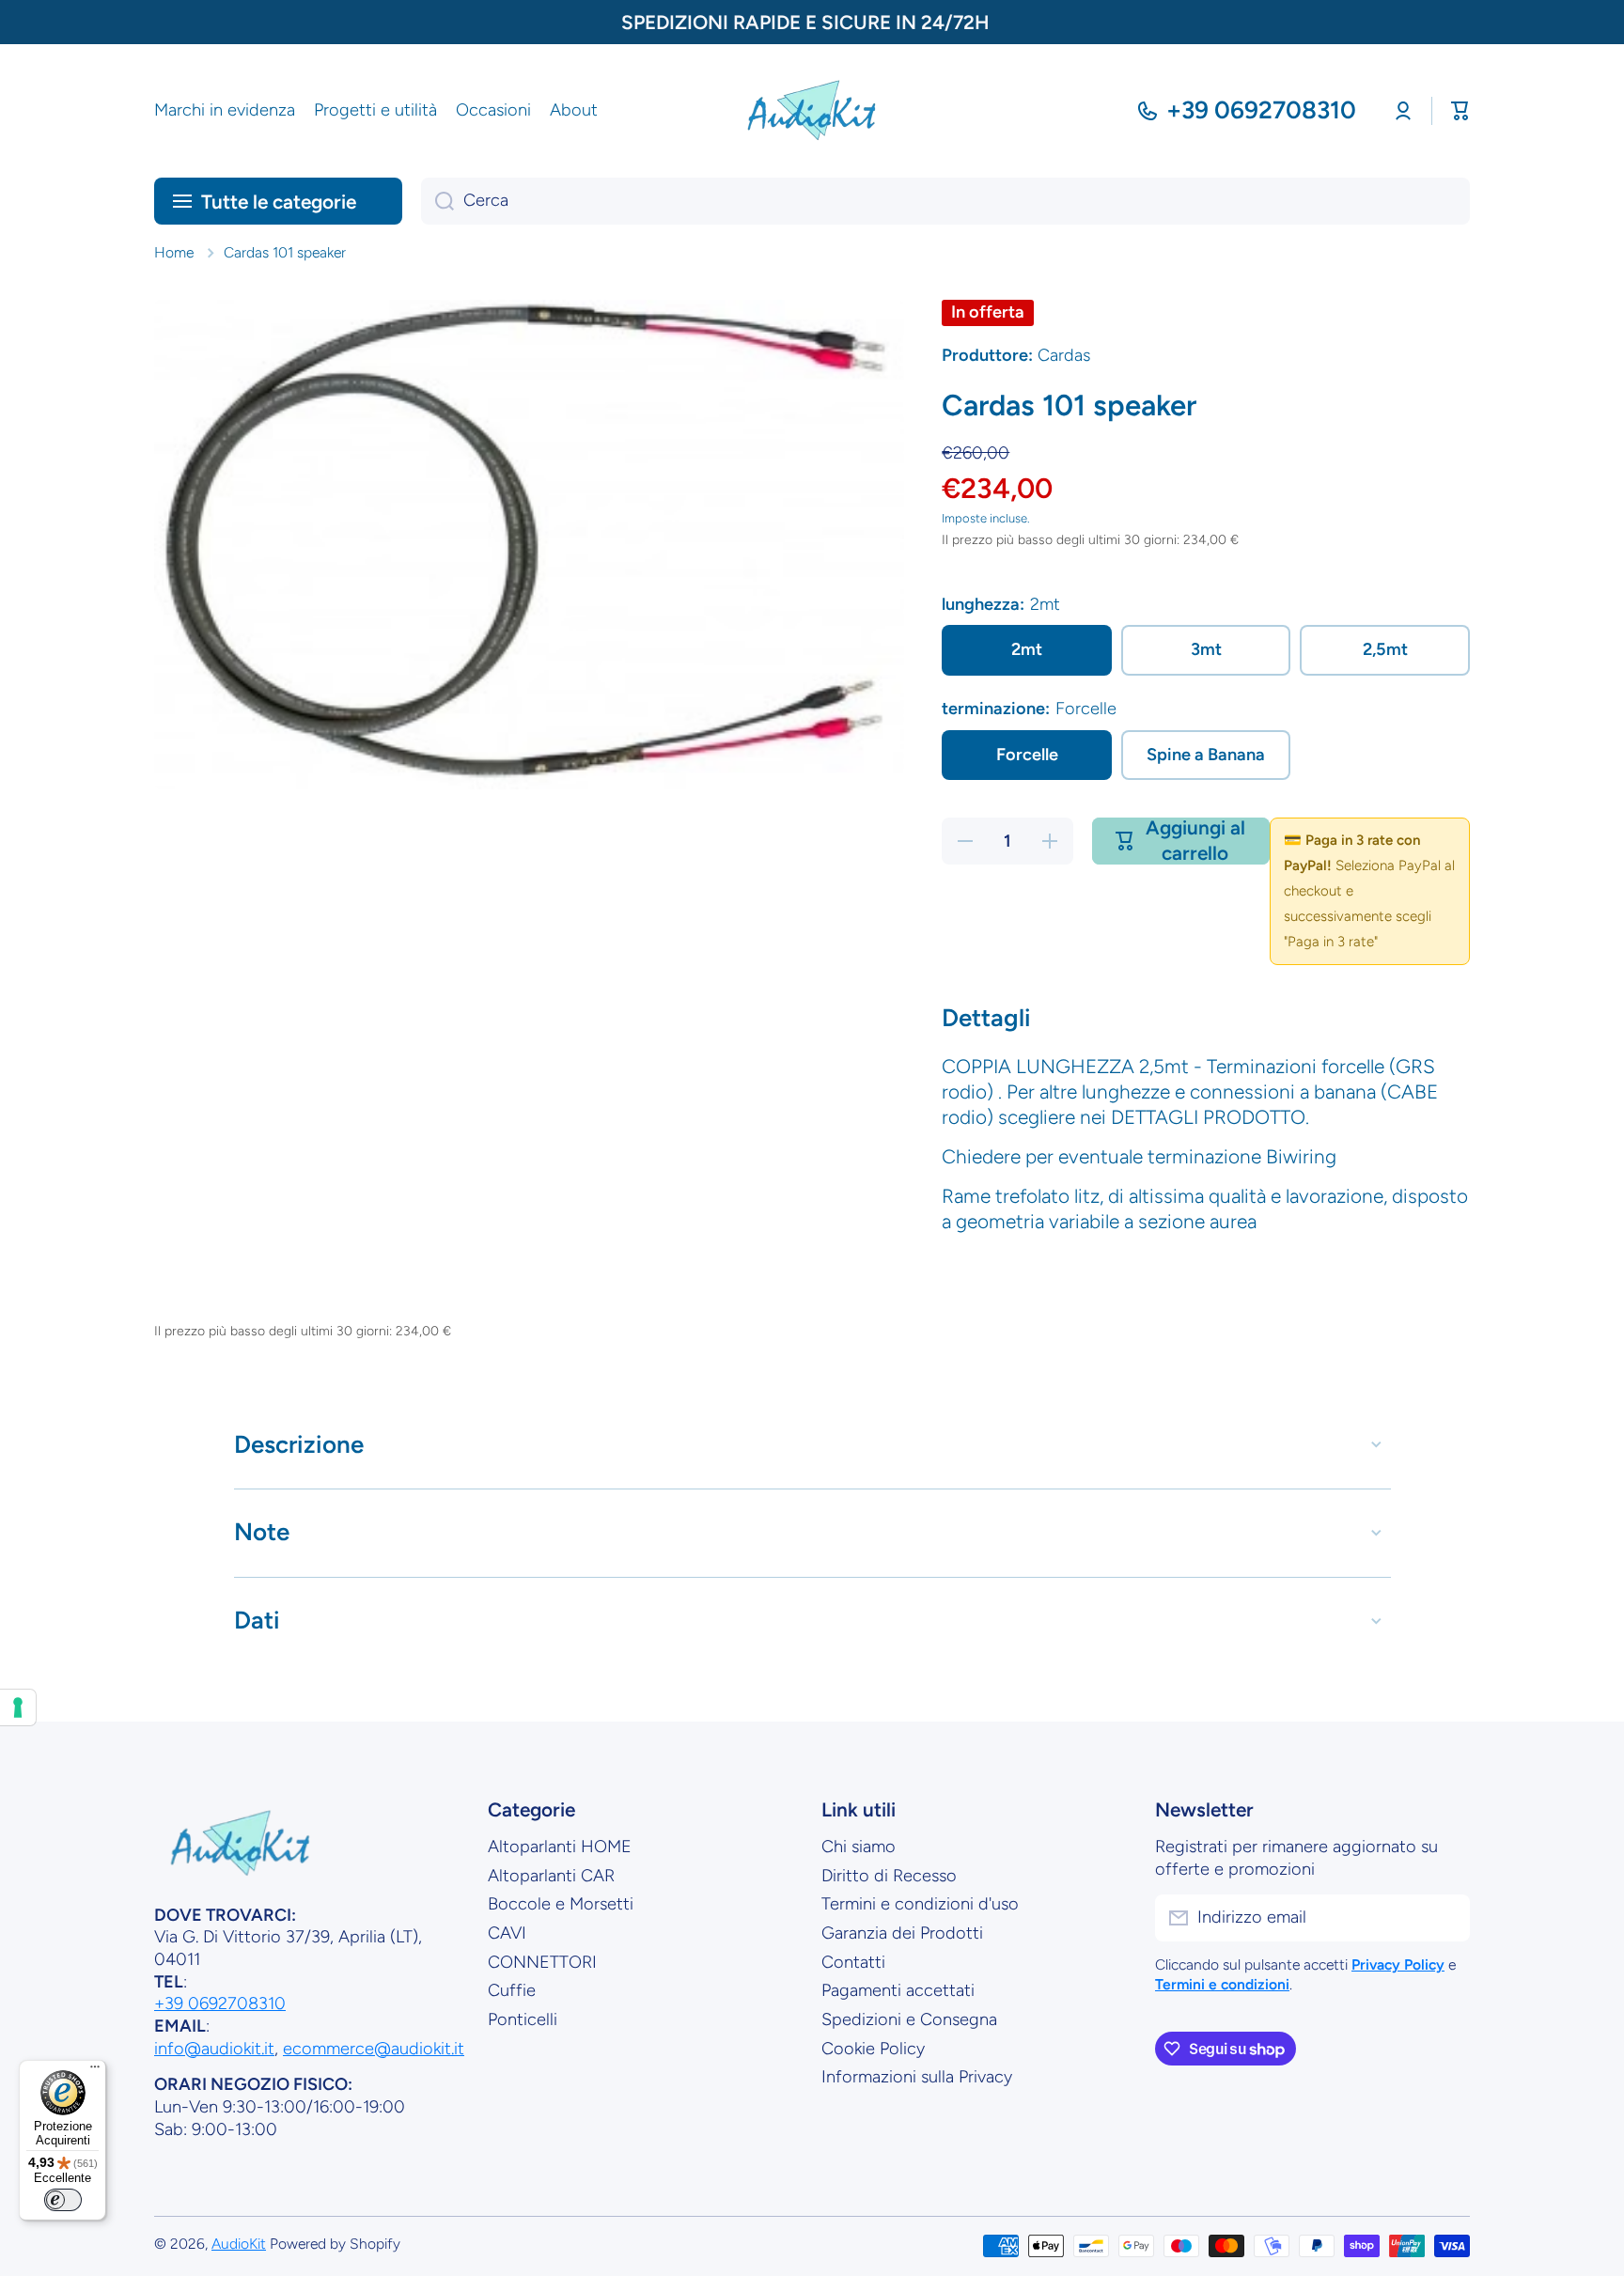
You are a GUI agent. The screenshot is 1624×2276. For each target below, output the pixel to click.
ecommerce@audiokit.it (374, 2049)
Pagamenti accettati (898, 1990)
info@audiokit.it (214, 2049)
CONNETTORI (542, 1962)
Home (174, 252)
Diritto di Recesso (889, 1876)
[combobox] (945, 201)
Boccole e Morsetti (561, 1904)
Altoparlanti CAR (551, 1876)
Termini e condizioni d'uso (920, 1904)
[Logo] (812, 111)
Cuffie (512, 1990)
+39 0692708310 (1261, 110)
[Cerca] (437, 201)
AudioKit (239, 2244)
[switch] (63, 2200)
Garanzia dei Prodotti (902, 1933)
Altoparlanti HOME (560, 1847)
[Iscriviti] (1446, 1918)
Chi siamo (859, 1847)
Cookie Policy (873, 2049)
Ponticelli (523, 2019)
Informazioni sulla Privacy (917, 2077)
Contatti (853, 1962)
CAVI (507, 1933)
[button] (1460, 111)
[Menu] (95, 2071)
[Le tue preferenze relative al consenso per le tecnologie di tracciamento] (18, 1707)
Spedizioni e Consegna (909, 2019)
